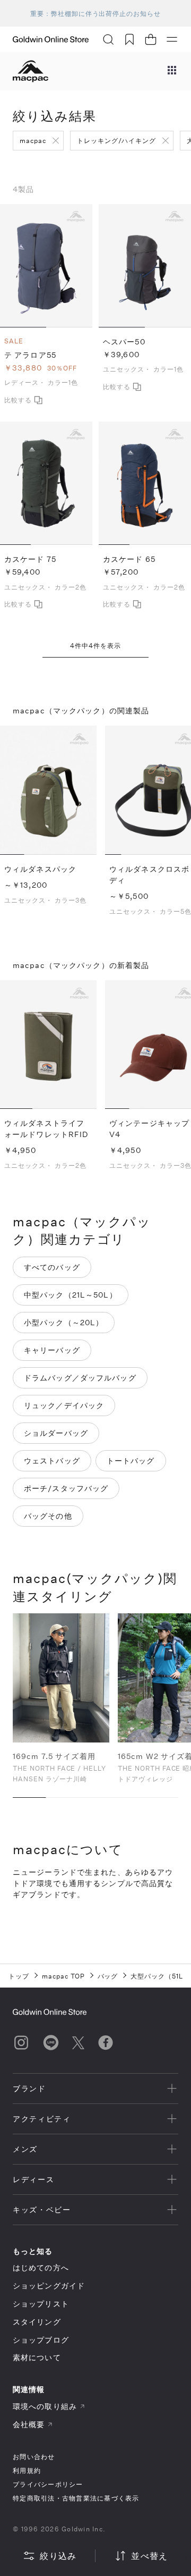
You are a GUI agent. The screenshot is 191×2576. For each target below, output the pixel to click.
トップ (19, 1976)
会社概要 (29, 2424)
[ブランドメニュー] (172, 71)
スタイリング (37, 2322)
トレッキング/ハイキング (117, 140)
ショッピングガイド (49, 2285)
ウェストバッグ (52, 1460)
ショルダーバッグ (56, 1433)
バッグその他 (48, 1516)
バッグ (108, 1976)
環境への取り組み (45, 2406)
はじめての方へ (41, 2267)
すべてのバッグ (52, 1267)
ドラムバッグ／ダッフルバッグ (80, 1378)
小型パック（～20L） (64, 1322)
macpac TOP (63, 1976)
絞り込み (58, 2556)
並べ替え (149, 2556)
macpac (33, 140)
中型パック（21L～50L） (71, 1295)
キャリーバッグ (52, 1350)
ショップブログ (41, 2340)
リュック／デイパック (64, 1405)
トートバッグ (131, 1460)
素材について (37, 2357)
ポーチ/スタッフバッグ (66, 1488)
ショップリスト (41, 2304)
